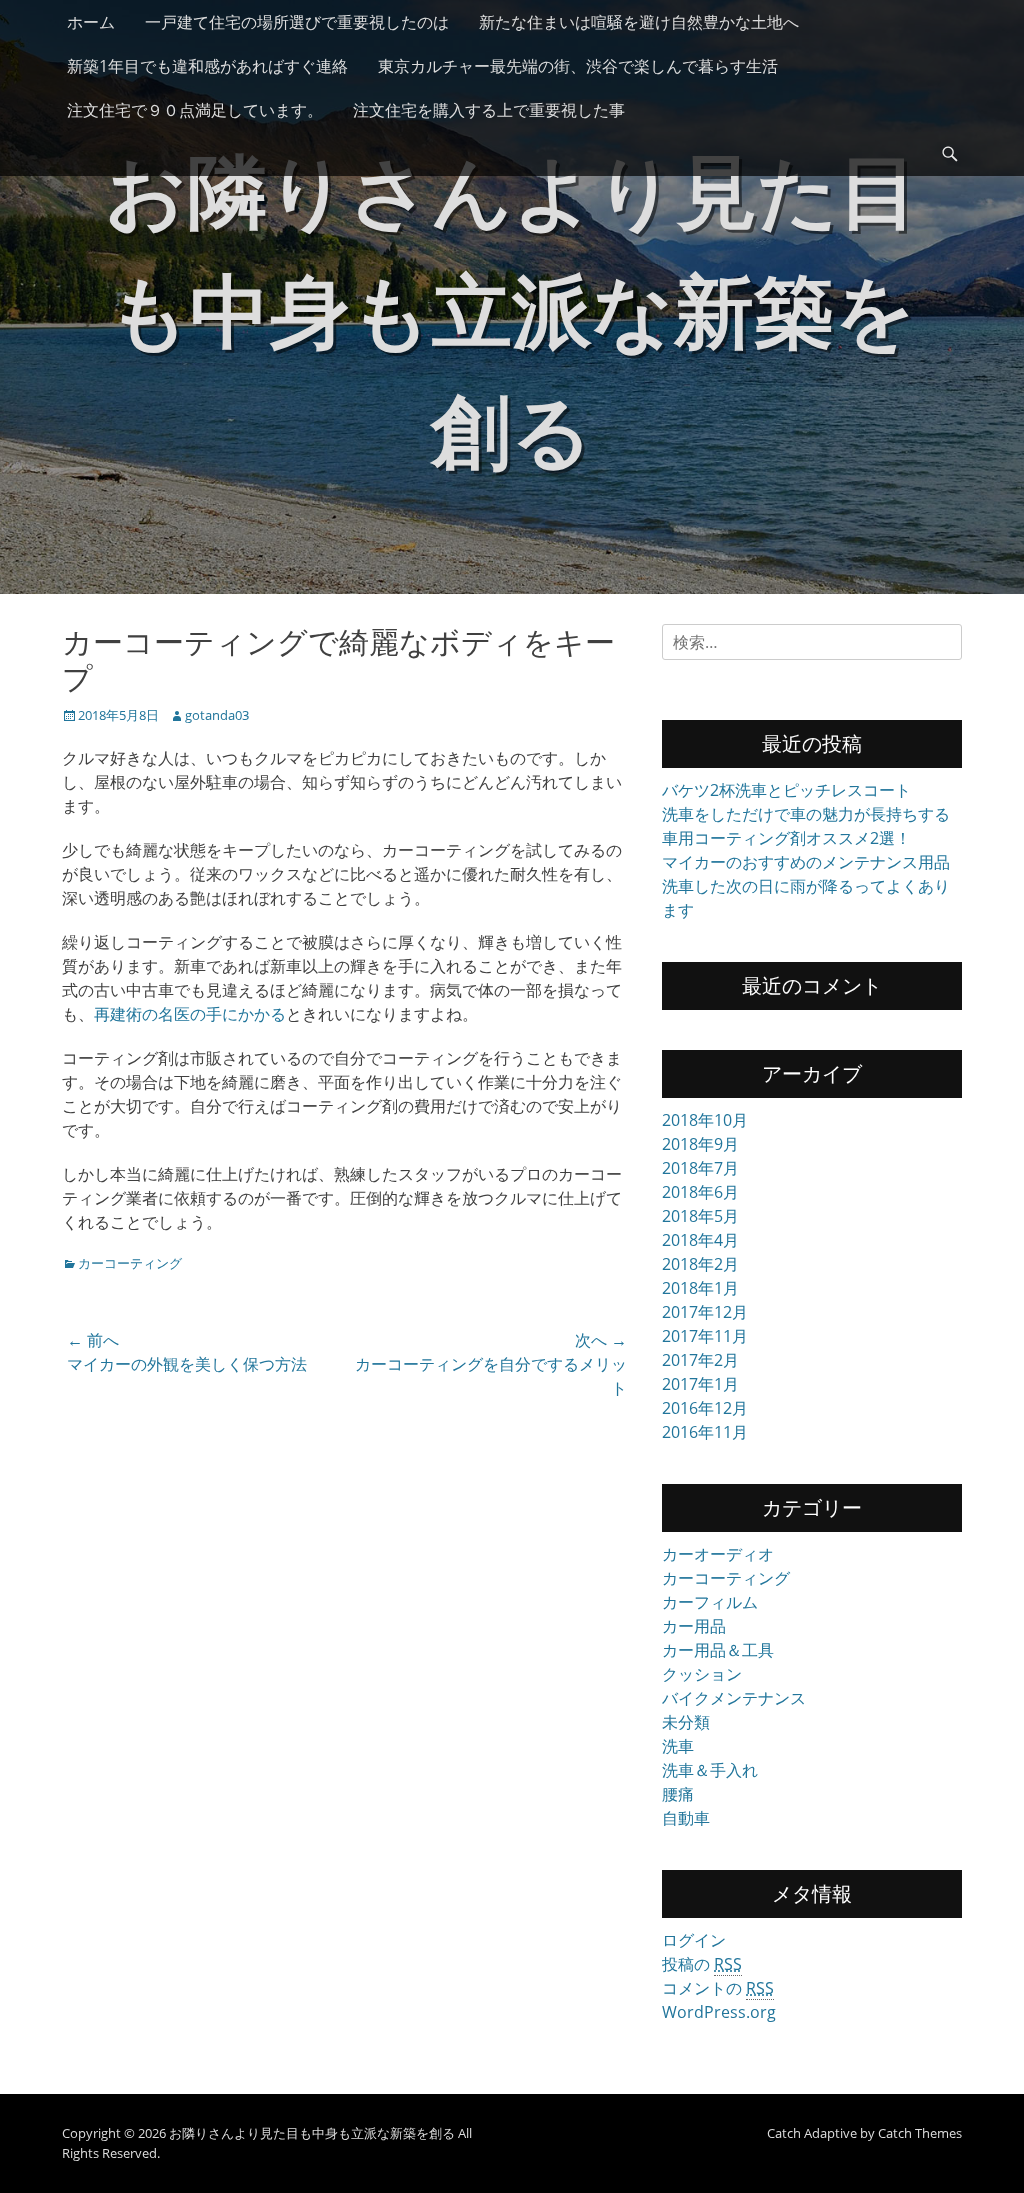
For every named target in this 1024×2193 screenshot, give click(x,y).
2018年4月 (700, 1240)
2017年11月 (705, 1336)
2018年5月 (700, 1216)
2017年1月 (700, 1384)
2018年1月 (700, 1288)
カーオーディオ (718, 1554)
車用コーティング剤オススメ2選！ (786, 838)
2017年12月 (705, 1312)
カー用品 (694, 1626)
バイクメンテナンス (734, 1698)
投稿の (702, 1964)
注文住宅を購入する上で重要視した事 (489, 110)
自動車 (686, 1818)
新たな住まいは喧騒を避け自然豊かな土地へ (639, 22)
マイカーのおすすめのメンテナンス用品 (806, 862)
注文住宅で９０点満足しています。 (195, 110)
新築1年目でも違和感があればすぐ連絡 (207, 66)
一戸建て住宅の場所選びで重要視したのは (297, 22)
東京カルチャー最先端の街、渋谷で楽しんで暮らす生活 (578, 66)
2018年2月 (700, 1264)
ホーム (91, 22)
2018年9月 (700, 1144)
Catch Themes (920, 2133)
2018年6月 (700, 1192)
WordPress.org (719, 2012)
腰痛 (678, 1794)
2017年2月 (700, 1360)
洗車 (678, 1746)
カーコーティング (130, 1263)
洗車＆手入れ (710, 1770)
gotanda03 (217, 715)
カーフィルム (710, 1602)
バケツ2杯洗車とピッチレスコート (786, 790)
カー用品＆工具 (718, 1650)
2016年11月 (705, 1432)
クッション (702, 1674)
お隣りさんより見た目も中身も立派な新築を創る (512, 308)
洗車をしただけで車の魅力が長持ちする (806, 814)
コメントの (718, 1988)
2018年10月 (705, 1120)
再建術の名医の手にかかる (190, 1014)
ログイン (694, 1940)
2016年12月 (705, 1408)
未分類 (686, 1722)
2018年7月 (700, 1168)
